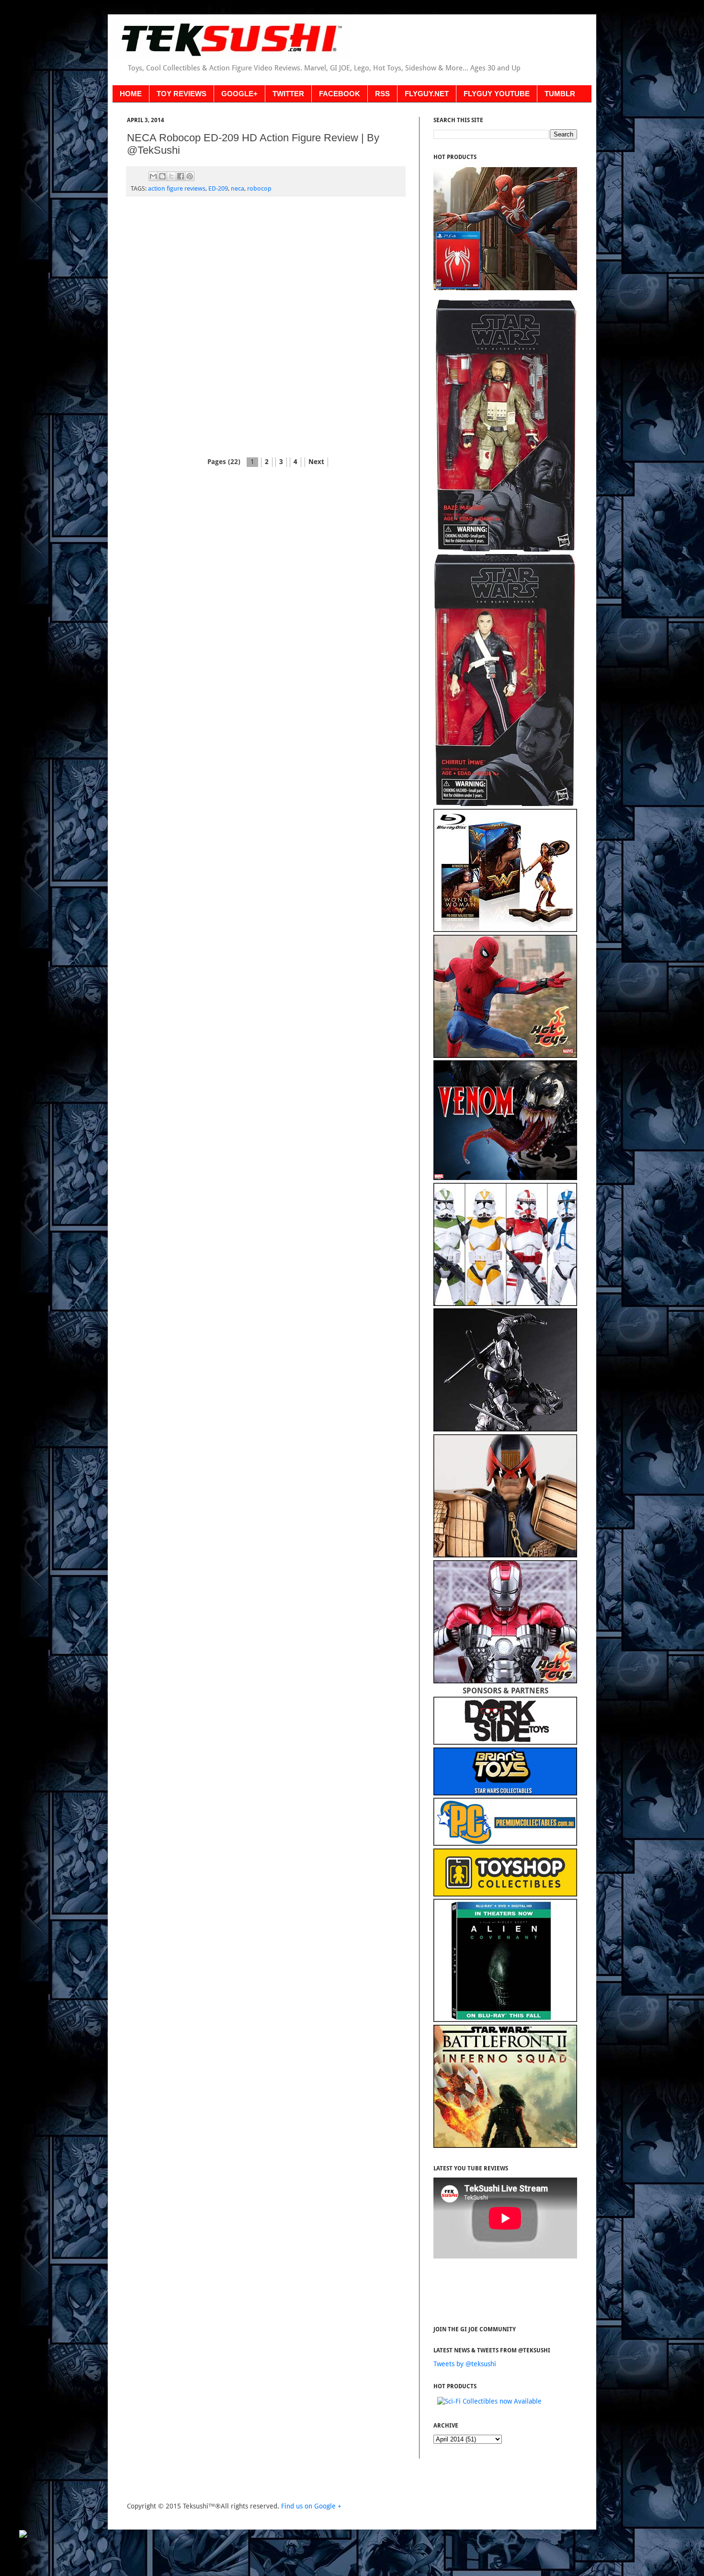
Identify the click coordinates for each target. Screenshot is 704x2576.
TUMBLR (560, 94)
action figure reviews (177, 188)
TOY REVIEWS (182, 94)
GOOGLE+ (239, 94)
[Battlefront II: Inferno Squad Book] (505, 2145)
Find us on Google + (311, 2506)
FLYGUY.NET (427, 94)
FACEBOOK (340, 94)
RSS (382, 94)
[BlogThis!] (162, 176)
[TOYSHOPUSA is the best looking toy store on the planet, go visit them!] (505, 1894)
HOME (131, 94)
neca (238, 188)
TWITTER (288, 94)
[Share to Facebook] (181, 176)
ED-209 (218, 188)
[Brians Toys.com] (505, 1793)
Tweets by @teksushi (465, 2364)
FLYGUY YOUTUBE (497, 94)
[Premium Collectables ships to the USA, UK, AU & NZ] (505, 1843)
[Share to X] (171, 176)
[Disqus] (266, 328)
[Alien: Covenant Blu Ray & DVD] (505, 2020)
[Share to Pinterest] (190, 176)
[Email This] (153, 176)
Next (316, 462)
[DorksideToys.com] (505, 1742)
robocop (259, 188)
